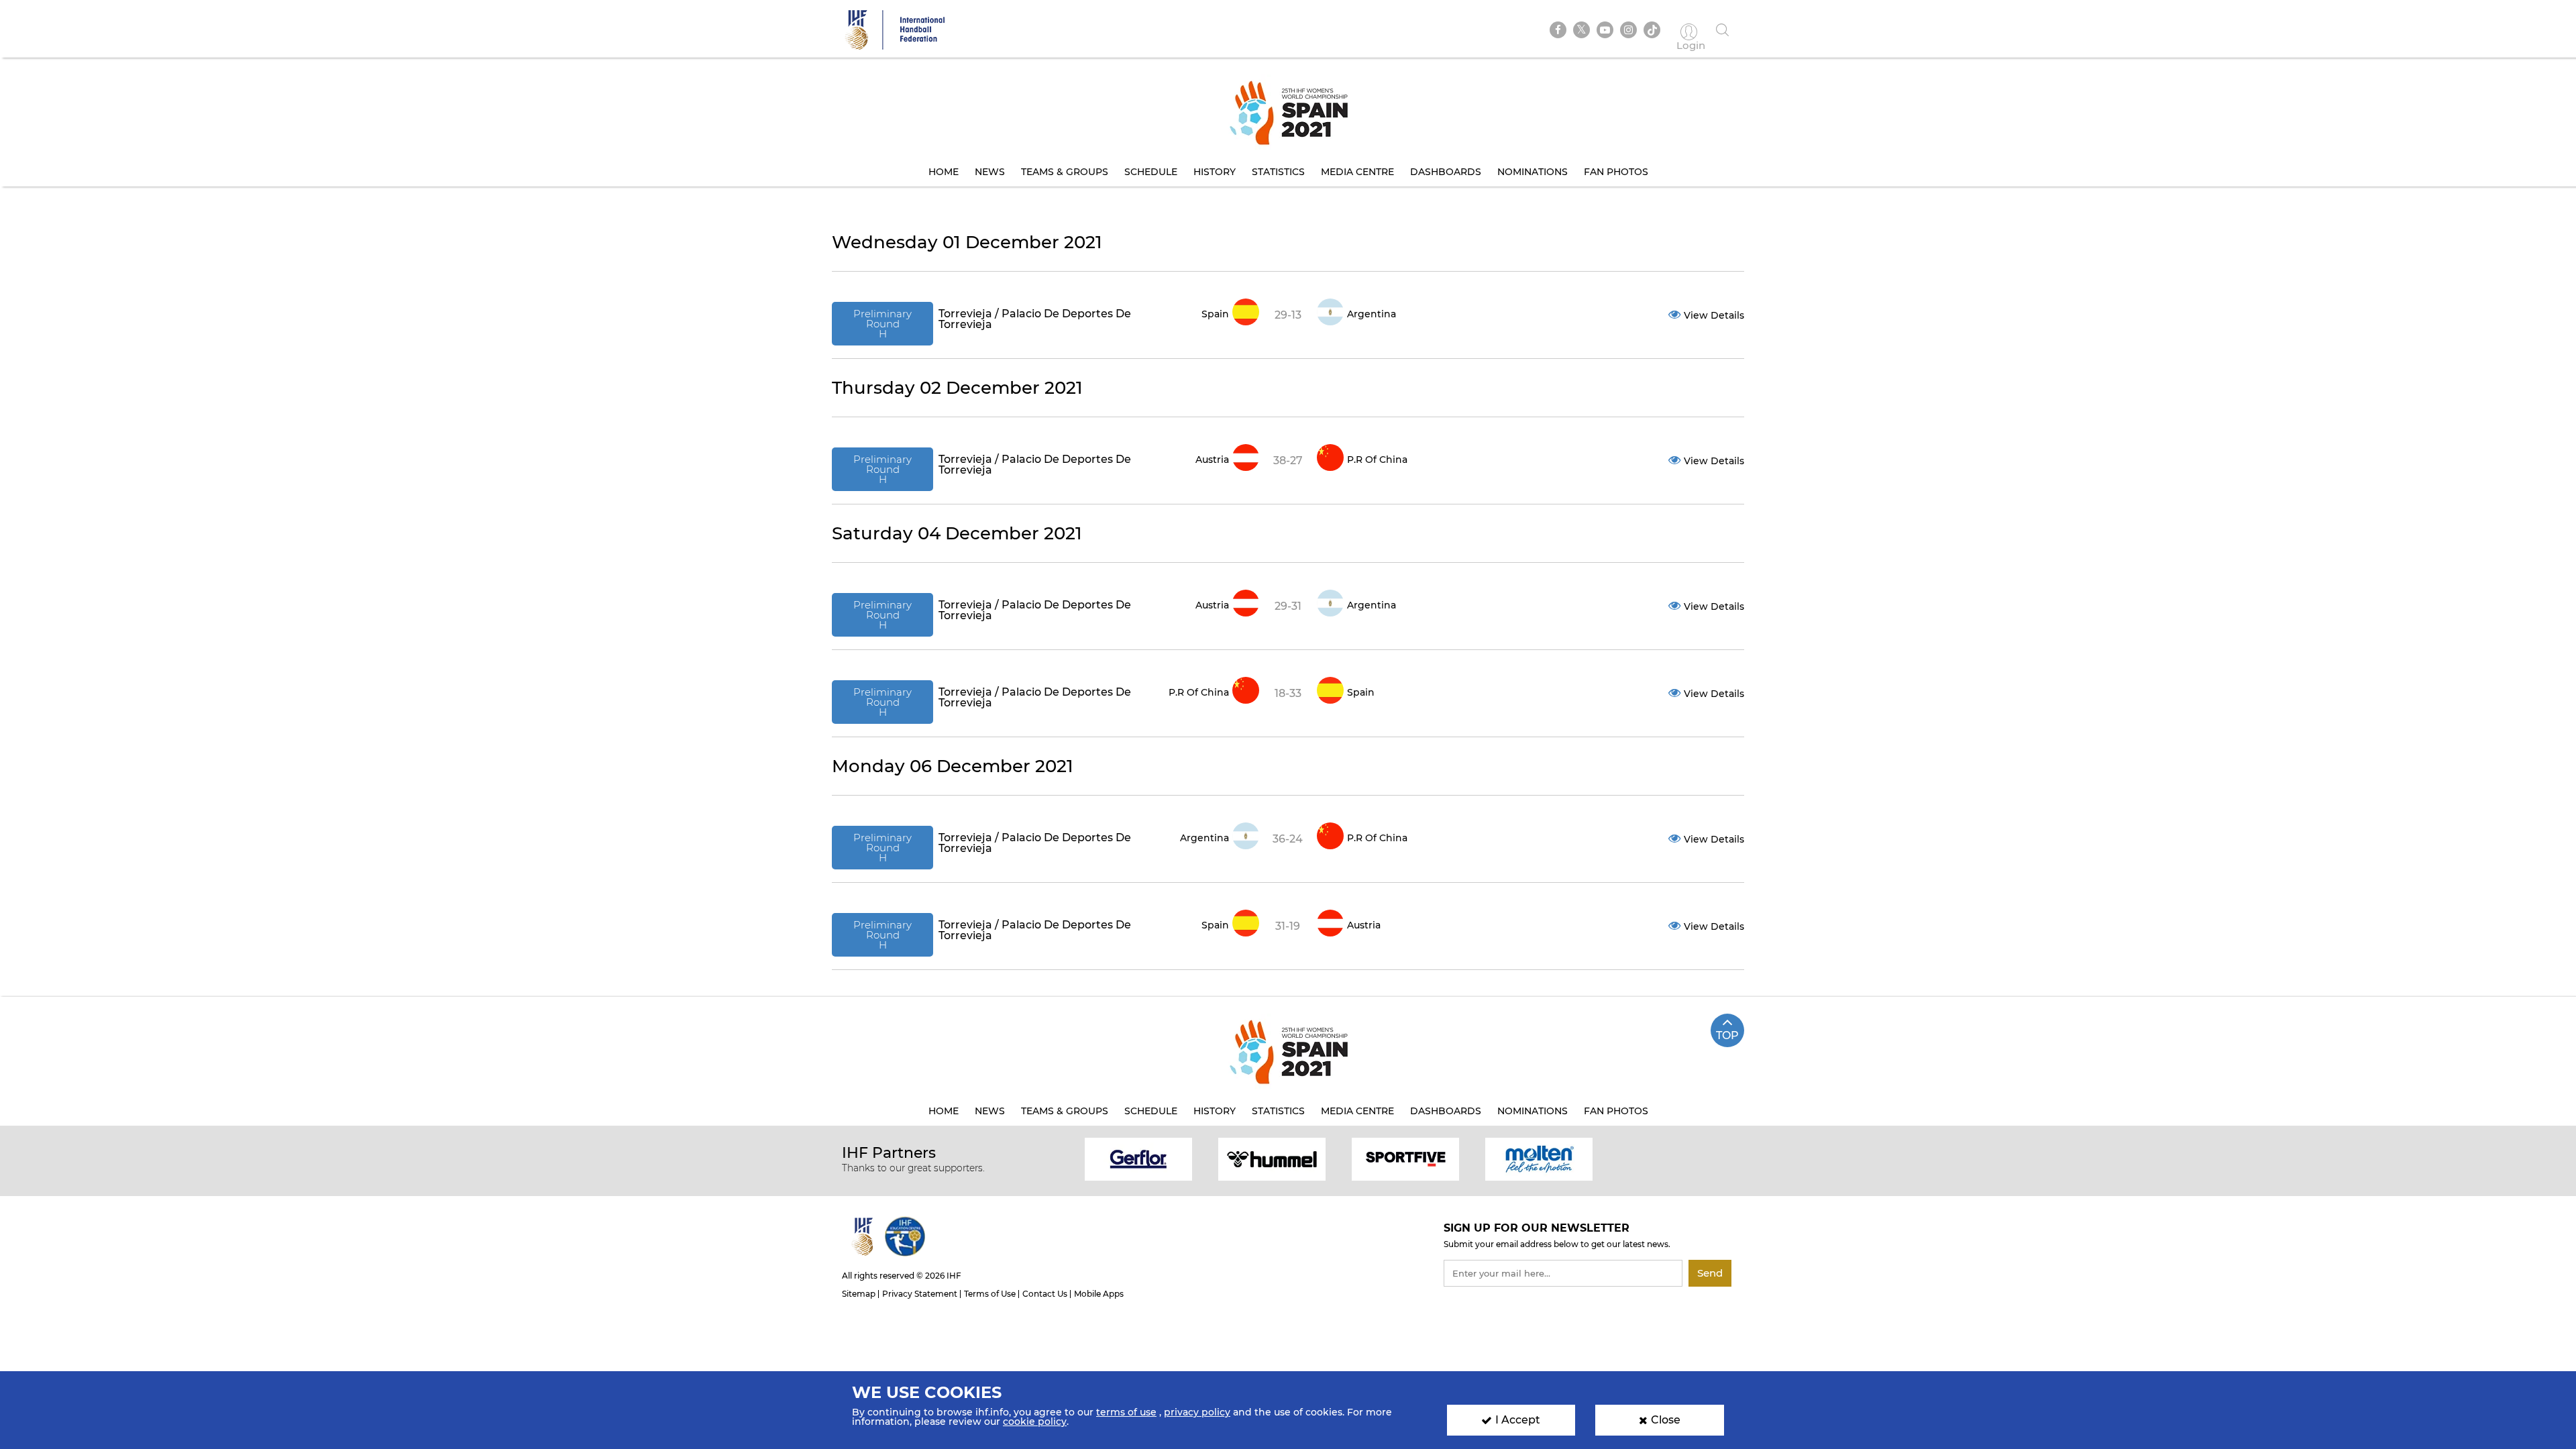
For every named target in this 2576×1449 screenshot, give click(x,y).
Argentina (1372, 314)
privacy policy (1197, 1412)
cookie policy (1035, 1421)
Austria (1212, 460)
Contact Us (1045, 1294)
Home (944, 172)
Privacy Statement (920, 1294)
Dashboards (1446, 172)
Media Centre (1357, 172)
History (1215, 172)
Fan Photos (1616, 172)
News (990, 172)
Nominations (1533, 172)
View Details (1714, 315)
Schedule (1151, 172)
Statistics (1278, 172)
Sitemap (859, 1294)
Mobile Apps (1099, 1294)
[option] (1139, 1158)
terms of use (1126, 1412)
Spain (1215, 314)
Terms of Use (990, 1294)
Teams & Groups (1065, 172)
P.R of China (1377, 460)
